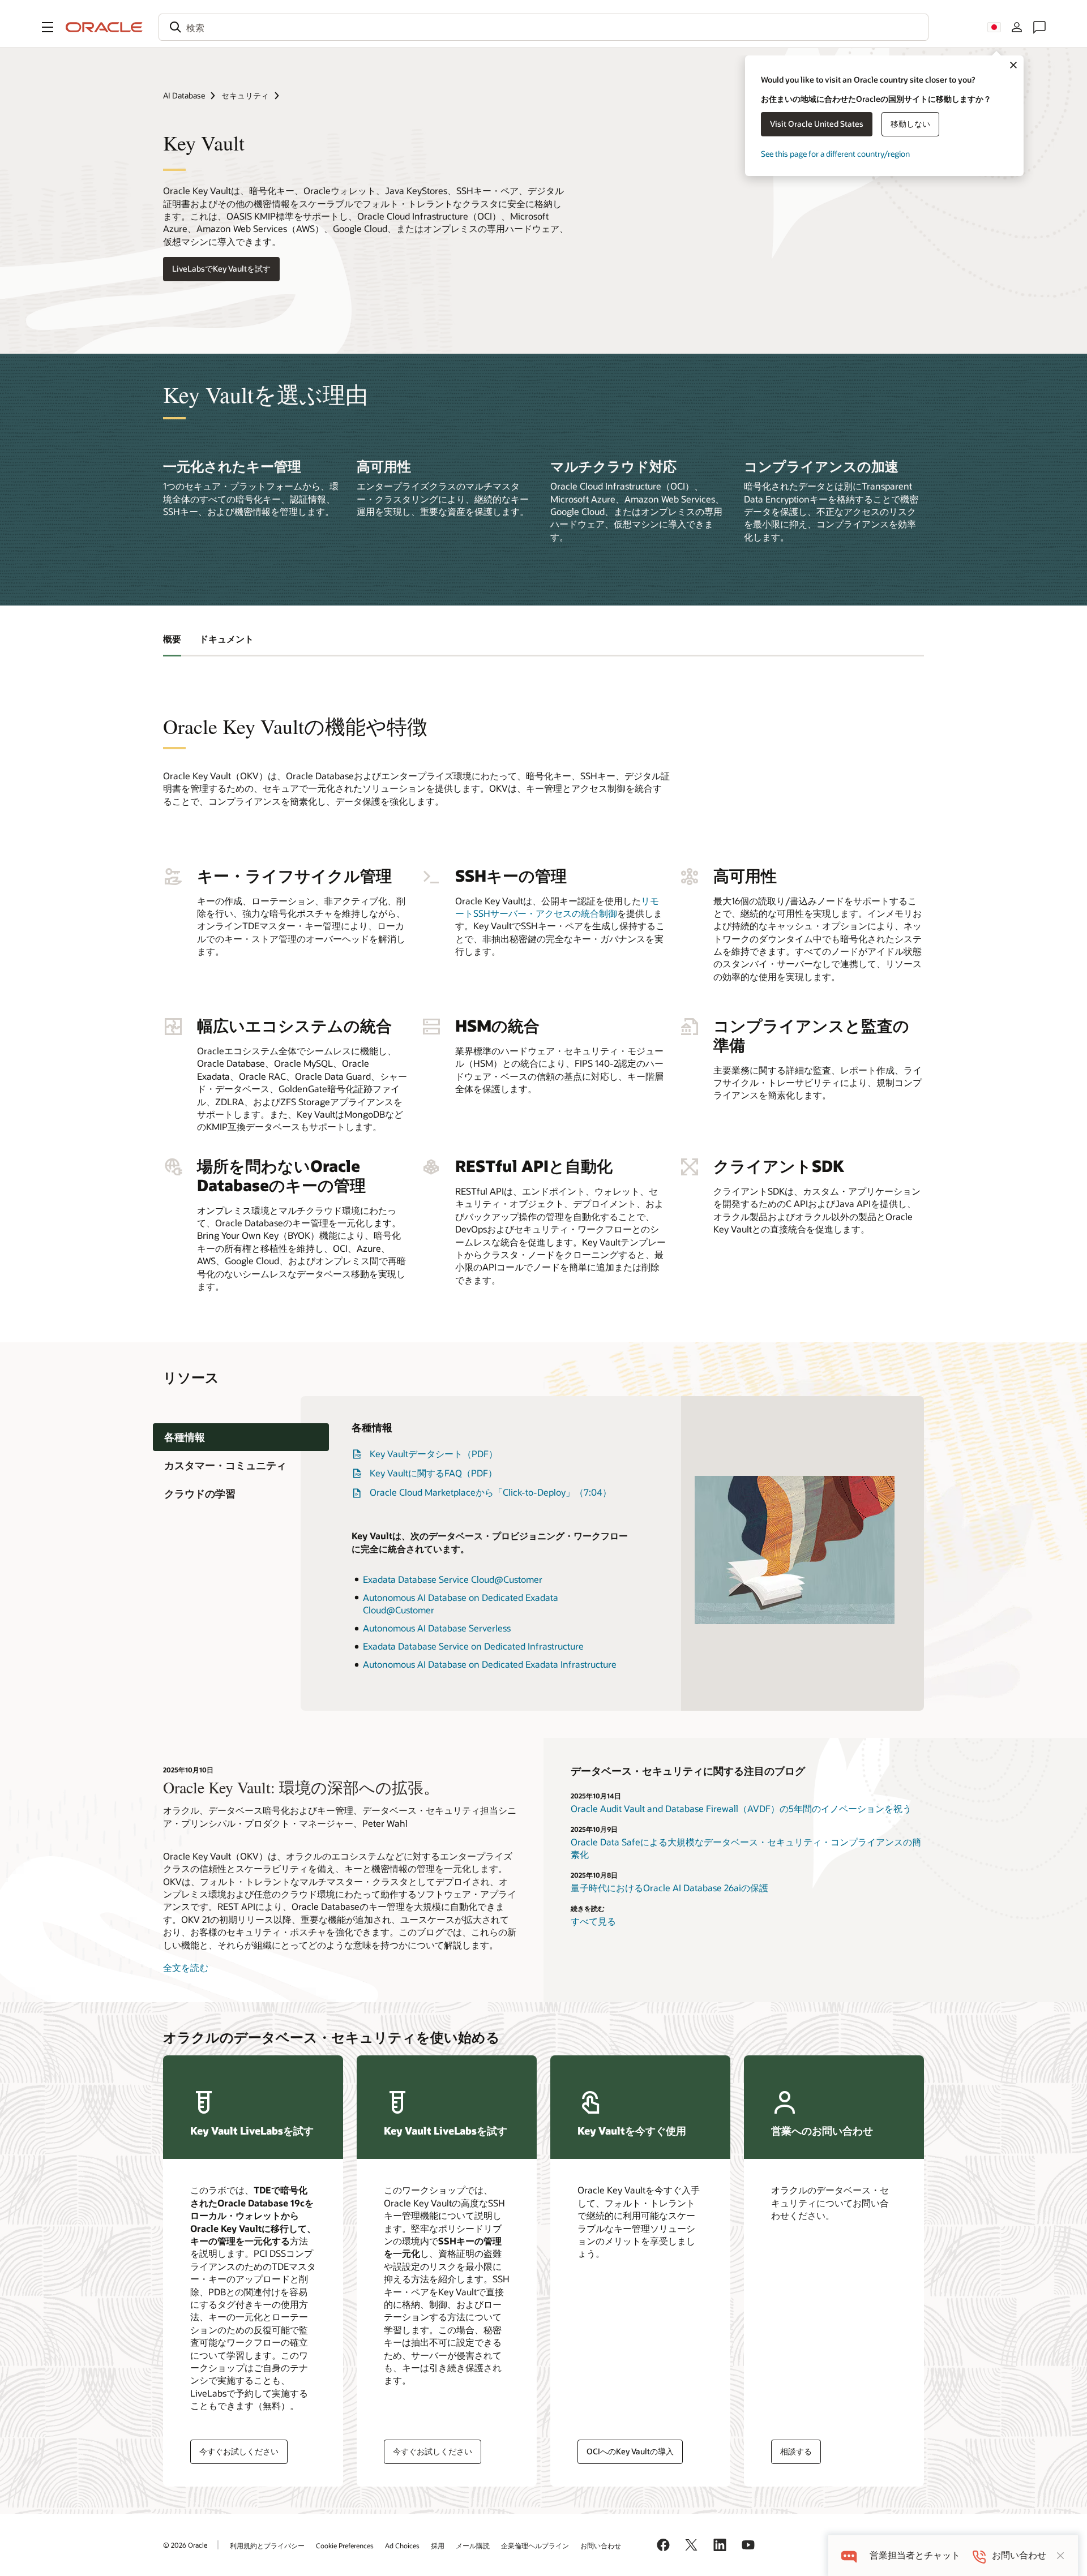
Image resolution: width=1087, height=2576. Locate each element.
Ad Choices (402, 2545)
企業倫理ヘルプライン (535, 2545)
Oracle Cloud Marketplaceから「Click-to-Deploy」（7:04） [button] (491, 1492)
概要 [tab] (172, 639)
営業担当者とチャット (915, 2555)
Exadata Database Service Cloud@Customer (453, 1579)
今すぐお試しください (239, 2451)
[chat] (849, 2555)
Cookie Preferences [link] (345, 2545)
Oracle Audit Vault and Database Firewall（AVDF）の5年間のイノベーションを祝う (741, 1808)
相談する (796, 2451)
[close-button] (1060, 2556)
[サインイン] (1017, 27)
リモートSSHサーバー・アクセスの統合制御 (557, 907)
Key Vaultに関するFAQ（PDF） (433, 1473)
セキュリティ (245, 95)
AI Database (184, 95)
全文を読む (186, 1967)
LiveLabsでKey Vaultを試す (221, 269)
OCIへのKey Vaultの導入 (630, 2451)
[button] (48, 27)
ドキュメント (226, 639)
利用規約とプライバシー (267, 2545)
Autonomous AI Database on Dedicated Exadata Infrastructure (490, 1664)
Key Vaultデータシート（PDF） (434, 1454)
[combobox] (543, 27)
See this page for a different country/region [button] (835, 154)
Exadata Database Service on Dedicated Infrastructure (473, 1646)
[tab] (241, 1437)
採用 (438, 2545)
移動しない (910, 124)
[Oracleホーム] (104, 27)
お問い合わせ (601, 2545)
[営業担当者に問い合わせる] (1039, 27)
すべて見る (593, 1921)
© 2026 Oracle (185, 2545)
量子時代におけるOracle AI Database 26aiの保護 (669, 1888)
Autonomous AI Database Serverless (437, 1628)
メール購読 (473, 2545)
